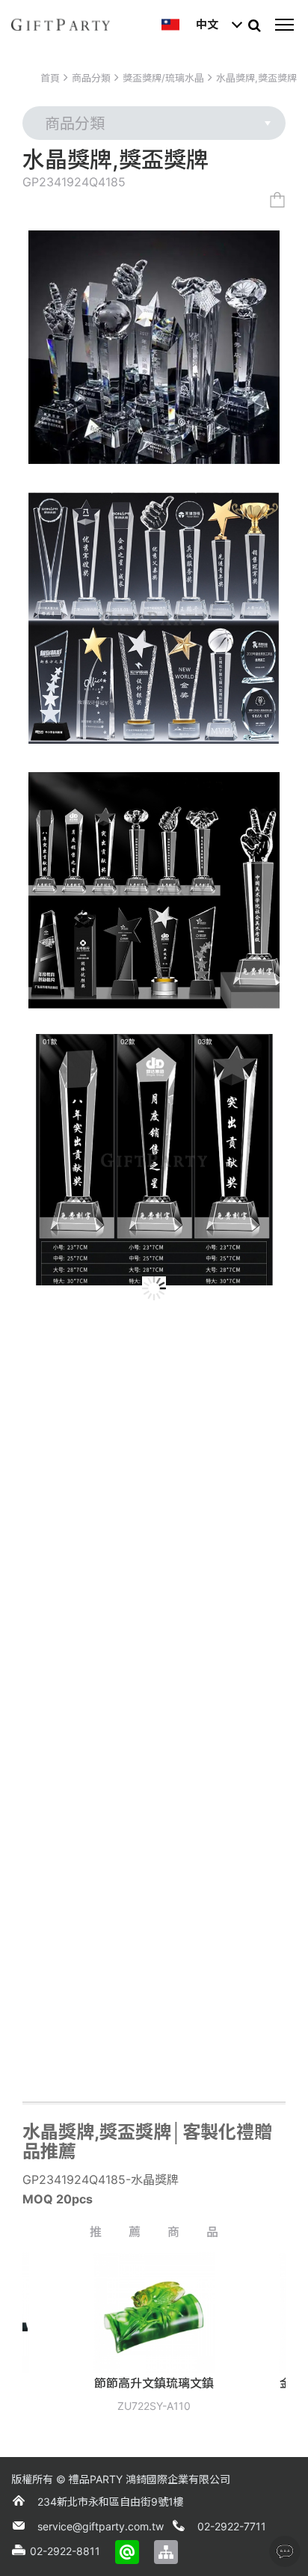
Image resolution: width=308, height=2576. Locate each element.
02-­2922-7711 (232, 2526)
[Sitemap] (166, 2552)
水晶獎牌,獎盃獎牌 (256, 78)
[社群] (285, 2551)
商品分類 (91, 78)
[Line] (127, 2552)
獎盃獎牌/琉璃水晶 (163, 78)
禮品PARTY (96, 2479)
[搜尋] (254, 25)
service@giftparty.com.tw (101, 2526)
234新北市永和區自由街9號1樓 (111, 2502)
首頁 (50, 78)
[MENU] (284, 25)
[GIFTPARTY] (61, 25)
